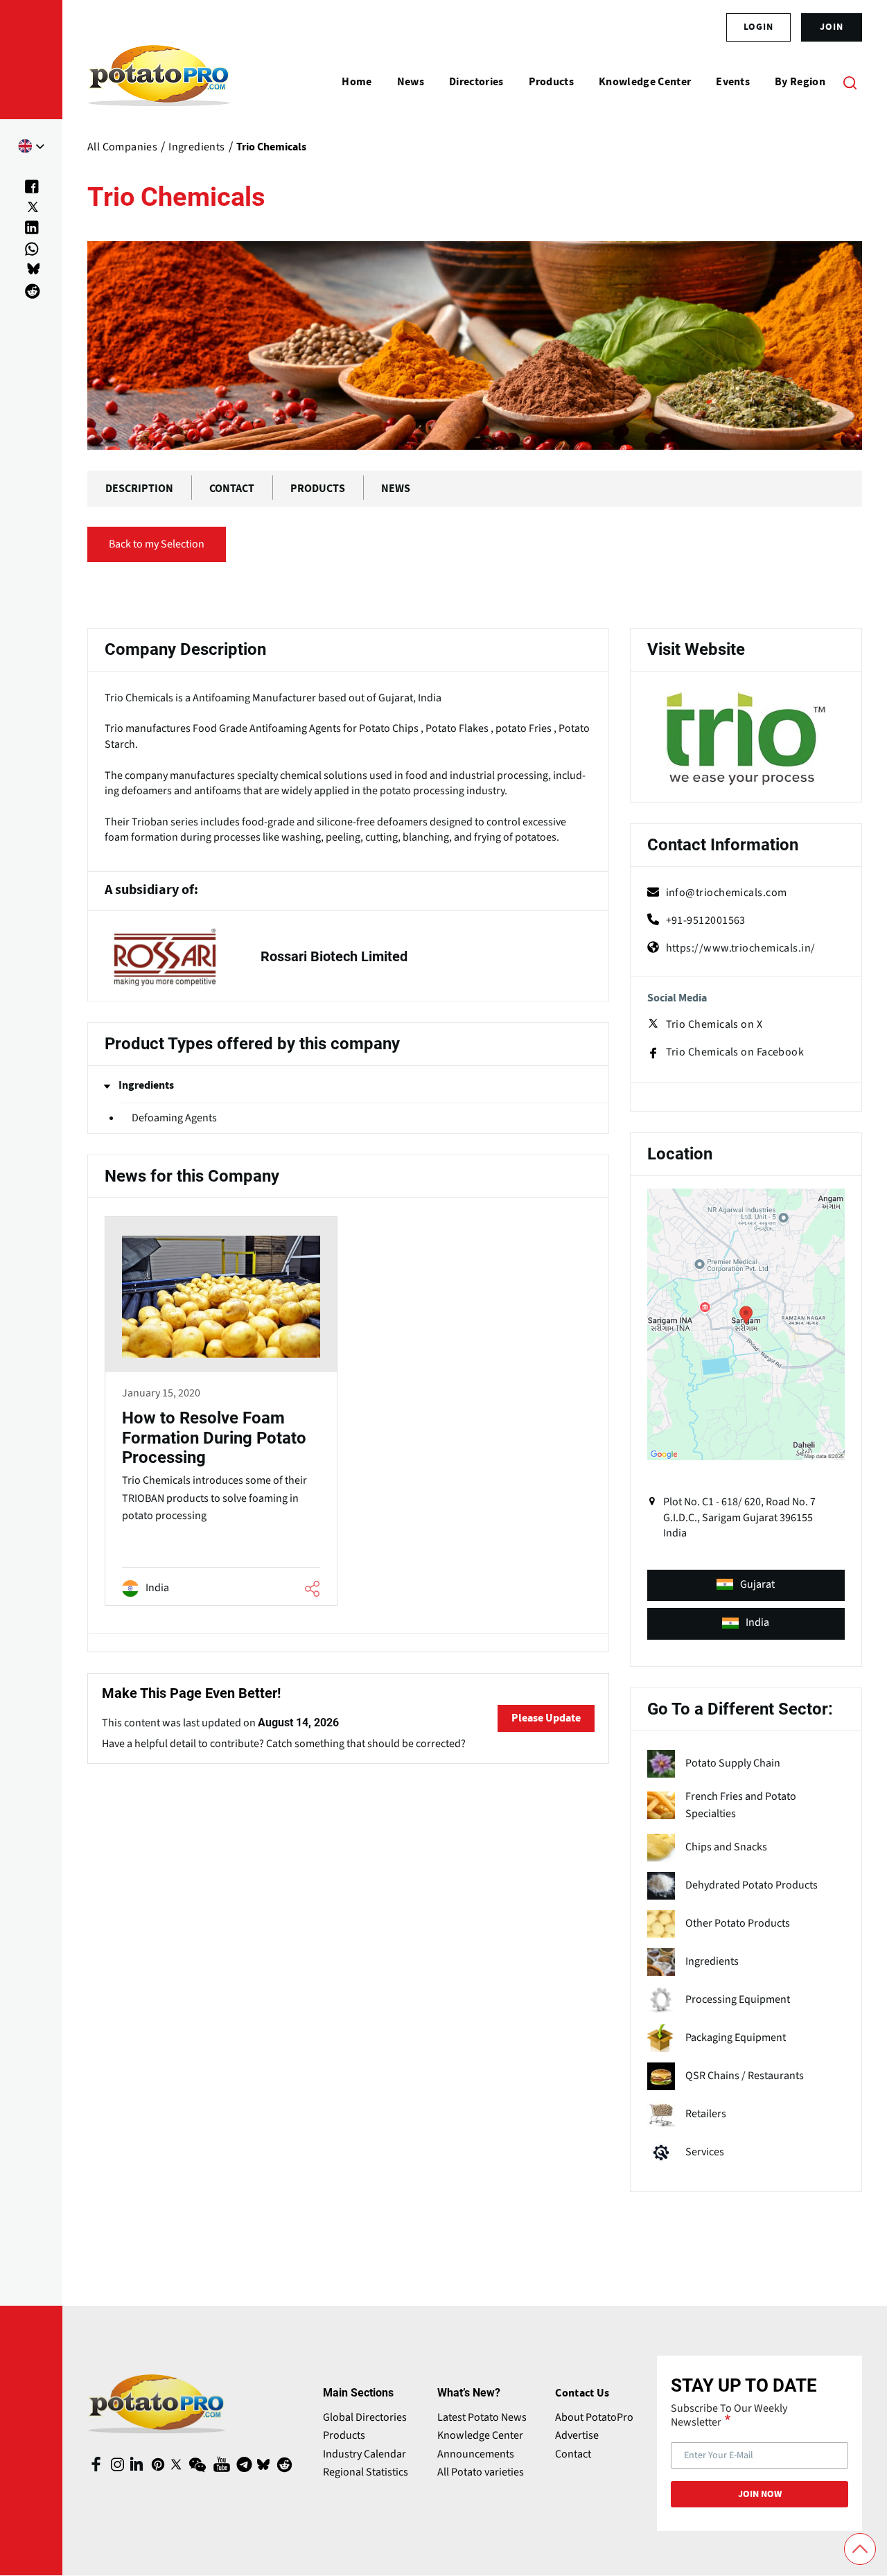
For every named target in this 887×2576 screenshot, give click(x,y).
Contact (573, 2454)
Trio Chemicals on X (714, 1024)
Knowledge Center (480, 2435)
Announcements (476, 2454)
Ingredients (146, 1085)
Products (344, 2435)
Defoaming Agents (174, 1118)
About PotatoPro (594, 2417)
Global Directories (365, 2417)
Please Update (546, 1718)
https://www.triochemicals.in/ (741, 948)
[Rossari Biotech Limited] (348, 956)
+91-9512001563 (706, 920)
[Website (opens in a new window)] (746, 739)
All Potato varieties (481, 2472)
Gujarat (757, 1584)
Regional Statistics (366, 2472)
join (832, 27)
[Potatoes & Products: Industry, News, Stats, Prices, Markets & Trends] (159, 82)
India (757, 1622)
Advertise (577, 2435)
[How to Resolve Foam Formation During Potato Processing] (221, 1413)
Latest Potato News (482, 2417)
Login (758, 27)
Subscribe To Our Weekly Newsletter (729, 2415)
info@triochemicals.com (727, 893)
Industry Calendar (365, 2454)
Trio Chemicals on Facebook (735, 1052)
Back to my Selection (157, 544)
